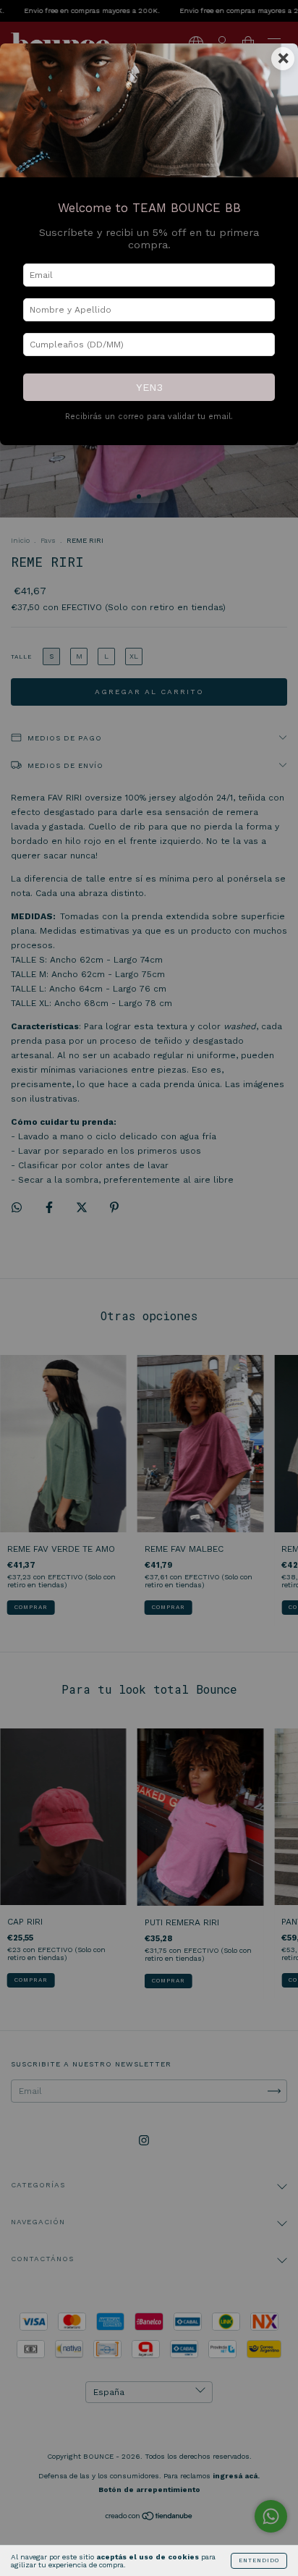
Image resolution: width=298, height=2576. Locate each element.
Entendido (259, 2560)
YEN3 (149, 387)
